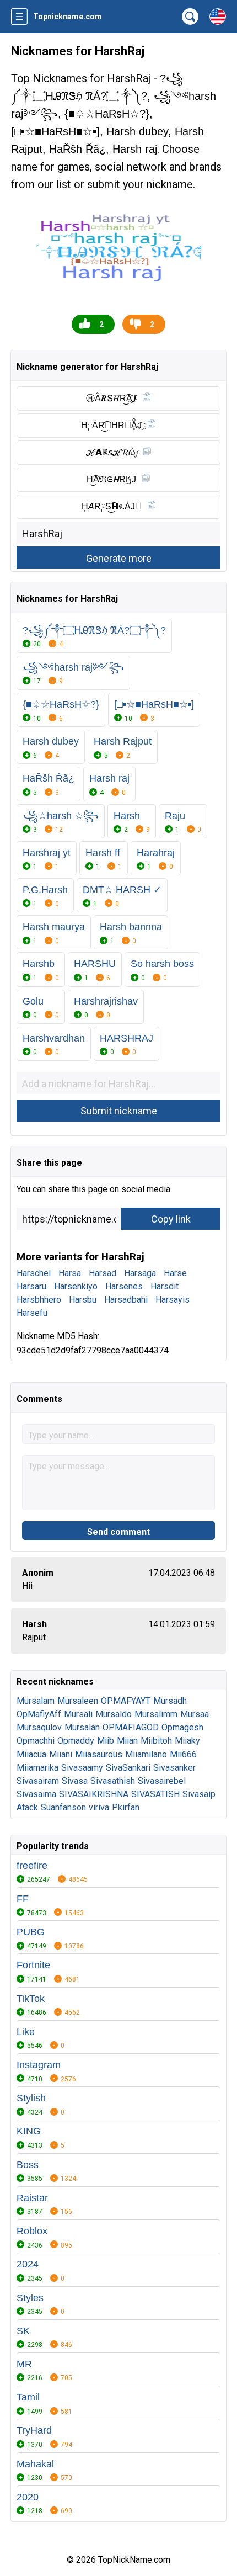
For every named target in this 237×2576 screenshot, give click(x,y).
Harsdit (165, 1286)
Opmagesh (182, 1727)
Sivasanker (174, 1768)
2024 (28, 2264)
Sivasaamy (82, 1768)
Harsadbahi (126, 1300)
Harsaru (31, 1286)
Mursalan (82, 1727)
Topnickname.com (68, 17)
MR (24, 2364)
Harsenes (124, 1286)
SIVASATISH (155, 1794)
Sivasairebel (162, 1781)
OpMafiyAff (39, 1714)
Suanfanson (63, 1807)
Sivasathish (113, 1781)
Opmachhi (36, 1741)
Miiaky (187, 1741)
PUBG (31, 1932)
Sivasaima (36, 1794)
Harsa (70, 1273)
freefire (32, 1866)
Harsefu (32, 1313)
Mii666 (183, 1754)
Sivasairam (38, 1781)
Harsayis (173, 1300)
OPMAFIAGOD (131, 1727)
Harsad (103, 1273)
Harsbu (83, 1300)
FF (23, 1899)
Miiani (61, 1754)
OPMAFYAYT (126, 1701)
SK (23, 2331)
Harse (175, 1273)
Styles (30, 2298)
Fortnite (33, 1965)
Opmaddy (76, 1741)
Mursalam (36, 1701)
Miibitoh (156, 1741)
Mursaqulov (39, 1727)
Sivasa (75, 1781)
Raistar (32, 2198)
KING (29, 2131)
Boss (28, 2165)
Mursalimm (156, 1714)
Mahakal (35, 2464)
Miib (106, 1741)
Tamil (28, 2397)
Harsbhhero (39, 1300)
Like (26, 2032)
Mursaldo (114, 1714)
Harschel (34, 1273)
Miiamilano (146, 1754)
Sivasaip (199, 1794)
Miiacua (31, 1754)
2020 (28, 2497)
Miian (127, 1741)
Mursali (78, 1714)
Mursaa (195, 1714)
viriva (99, 1807)
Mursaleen (78, 1701)
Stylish (31, 2098)
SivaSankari (128, 1768)
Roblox (32, 2231)
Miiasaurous (99, 1754)
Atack (27, 1807)
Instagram (39, 2065)
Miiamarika (37, 1768)
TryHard (34, 2430)
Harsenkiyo (76, 1286)
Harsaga (140, 1273)
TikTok (31, 1999)
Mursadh (170, 1701)
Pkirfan (126, 1807)
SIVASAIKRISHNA (94, 1794)
